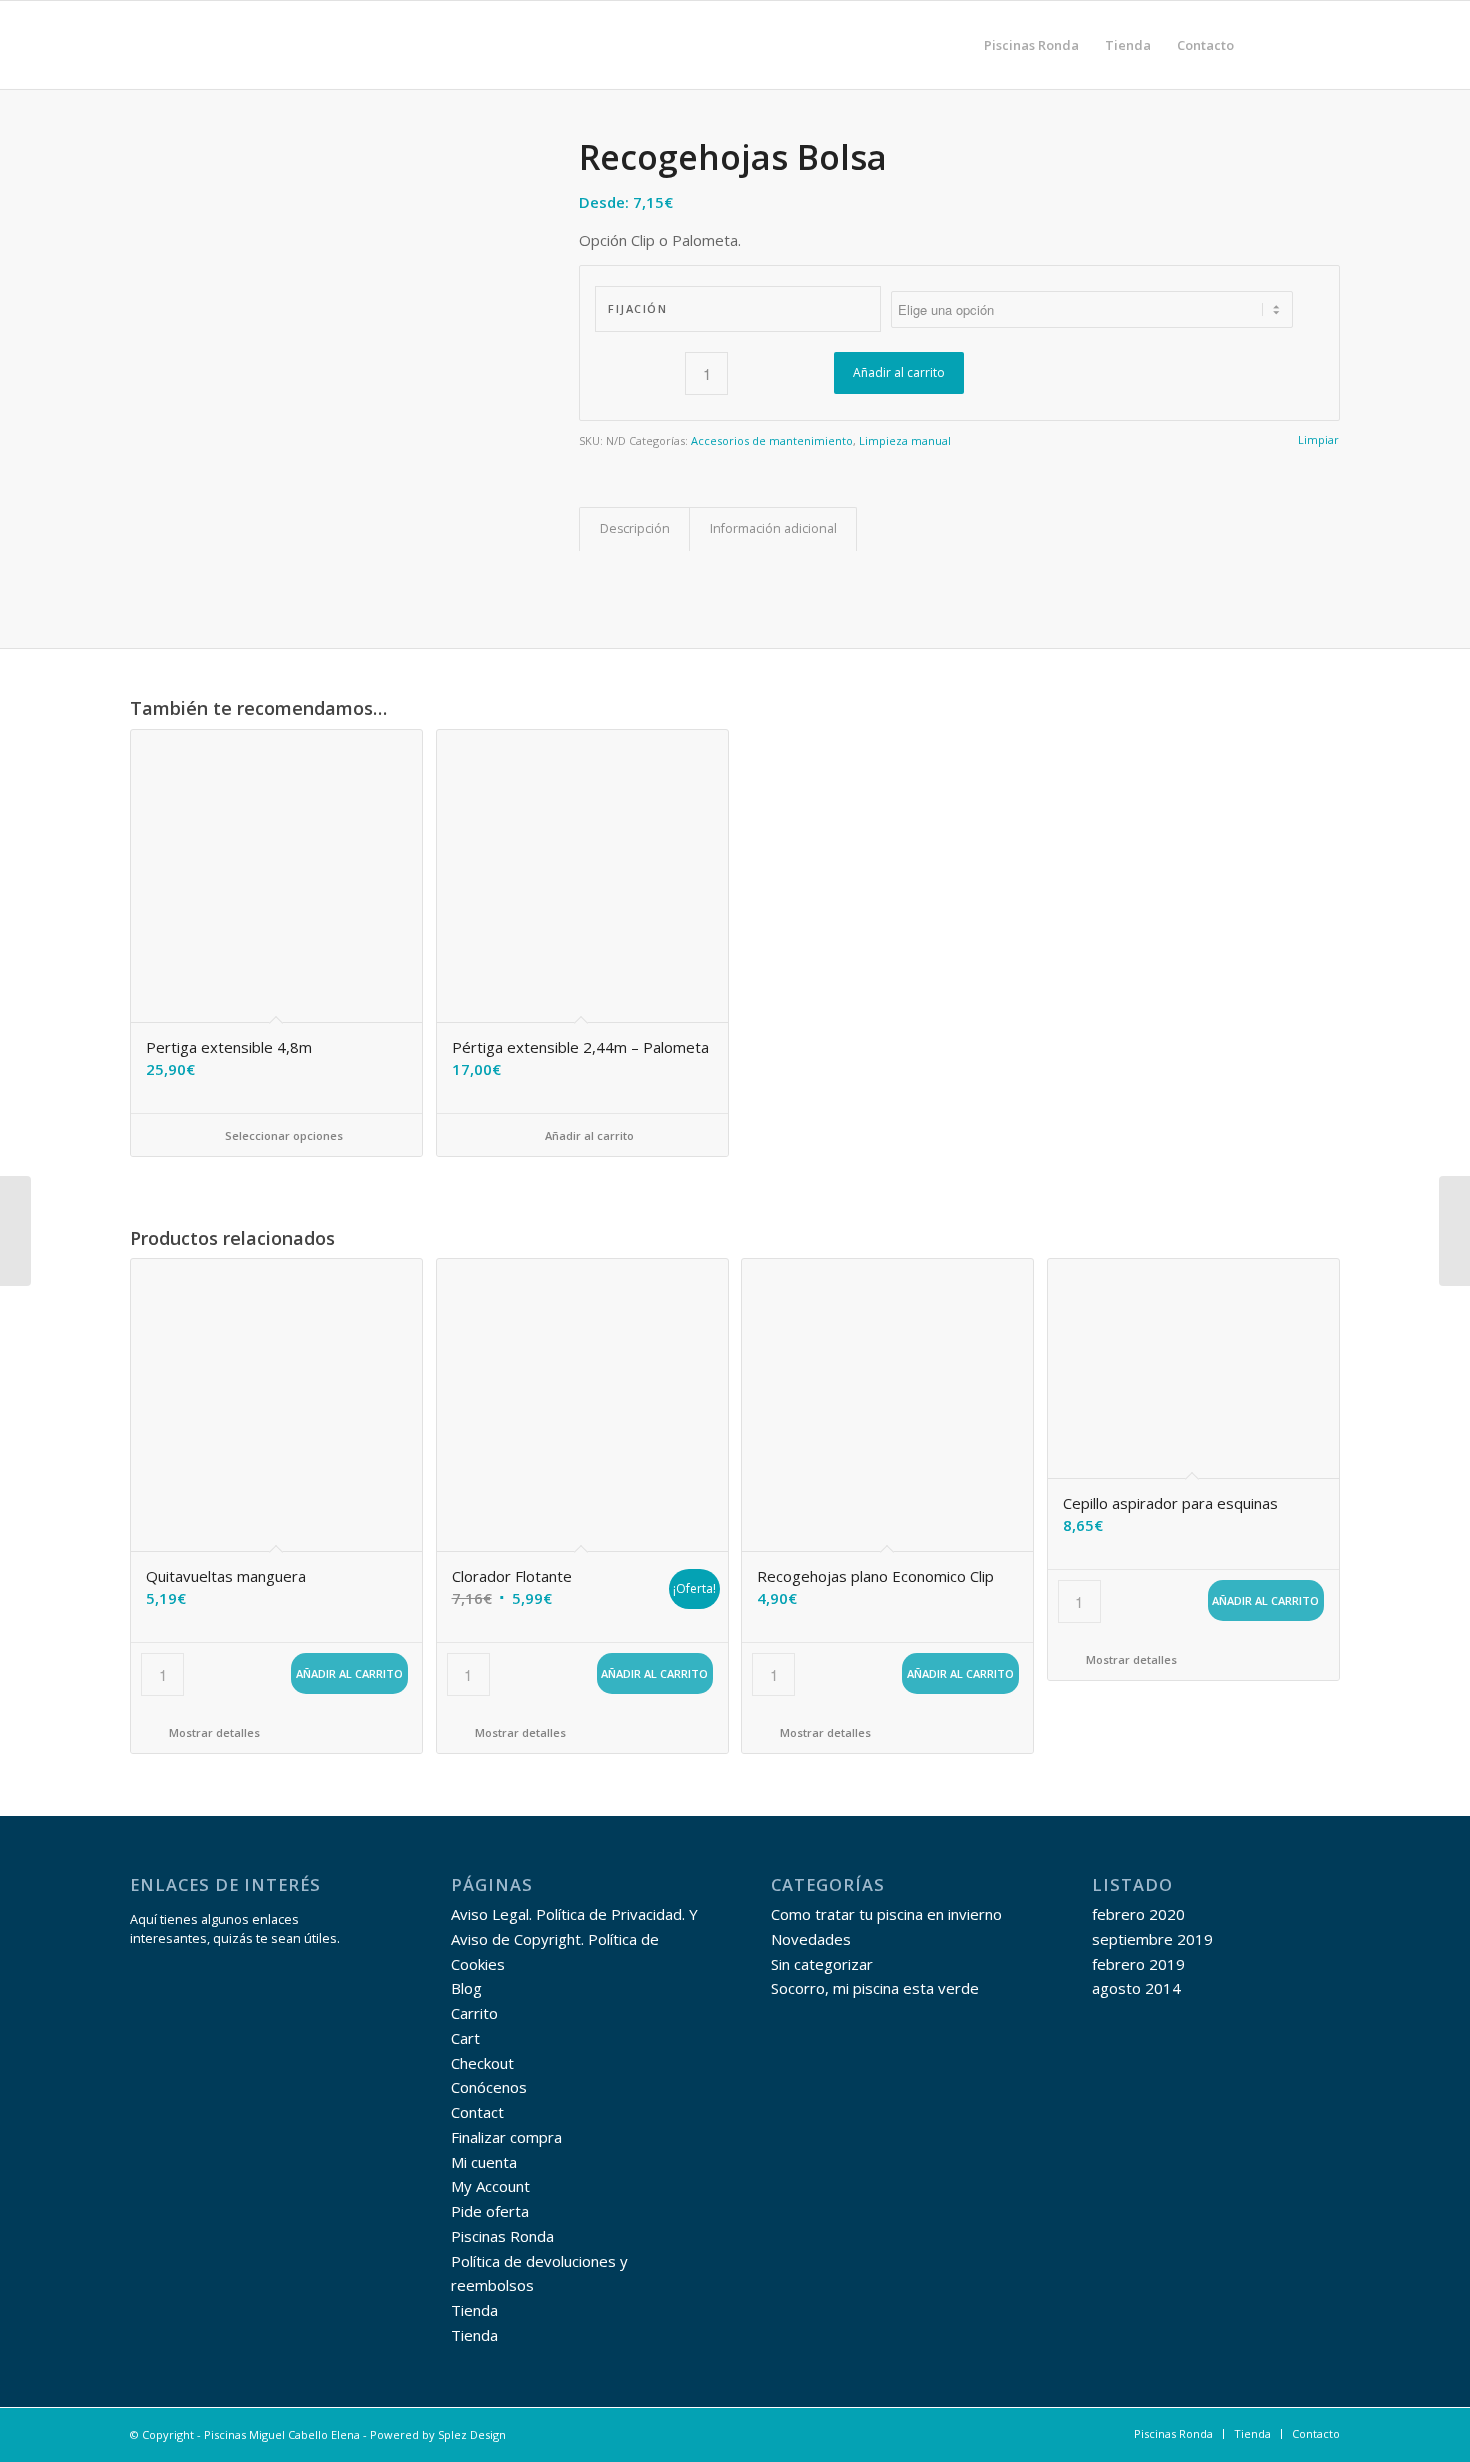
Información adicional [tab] (773, 528)
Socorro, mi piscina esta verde (875, 1988)
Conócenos (489, 2087)
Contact (477, 2112)
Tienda (474, 2310)
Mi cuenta (484, 2162)
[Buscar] (1266, 45)
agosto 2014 (1136, 1988)
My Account (490, 2186)
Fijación (637, 308)
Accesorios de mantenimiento (772, 440)
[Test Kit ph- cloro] (15, 1231)
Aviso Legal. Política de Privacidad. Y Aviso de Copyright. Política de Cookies (574, 1939)
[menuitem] (1031, 45)
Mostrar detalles (213, 1732)
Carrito (474, 2013)
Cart (465, 2038)
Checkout (482, 2063)
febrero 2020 (1138, 1914)
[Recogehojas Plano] (1454, 1231)
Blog (466, 1988)
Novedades (811, 1939)
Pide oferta (490, 2211)
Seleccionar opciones (282, 1135)
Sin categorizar (822, 1964)
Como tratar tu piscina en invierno (886, 1914)
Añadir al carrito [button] (588, 1135)
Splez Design (472, 2434)
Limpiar (1318, 439)
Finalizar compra (506, 2137)
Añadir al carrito (899, 372)
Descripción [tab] (635, 528)
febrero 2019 (1138, 1964)
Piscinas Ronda (502, 2236)
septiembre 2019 (1152, 1939)
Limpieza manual (905, 440)
